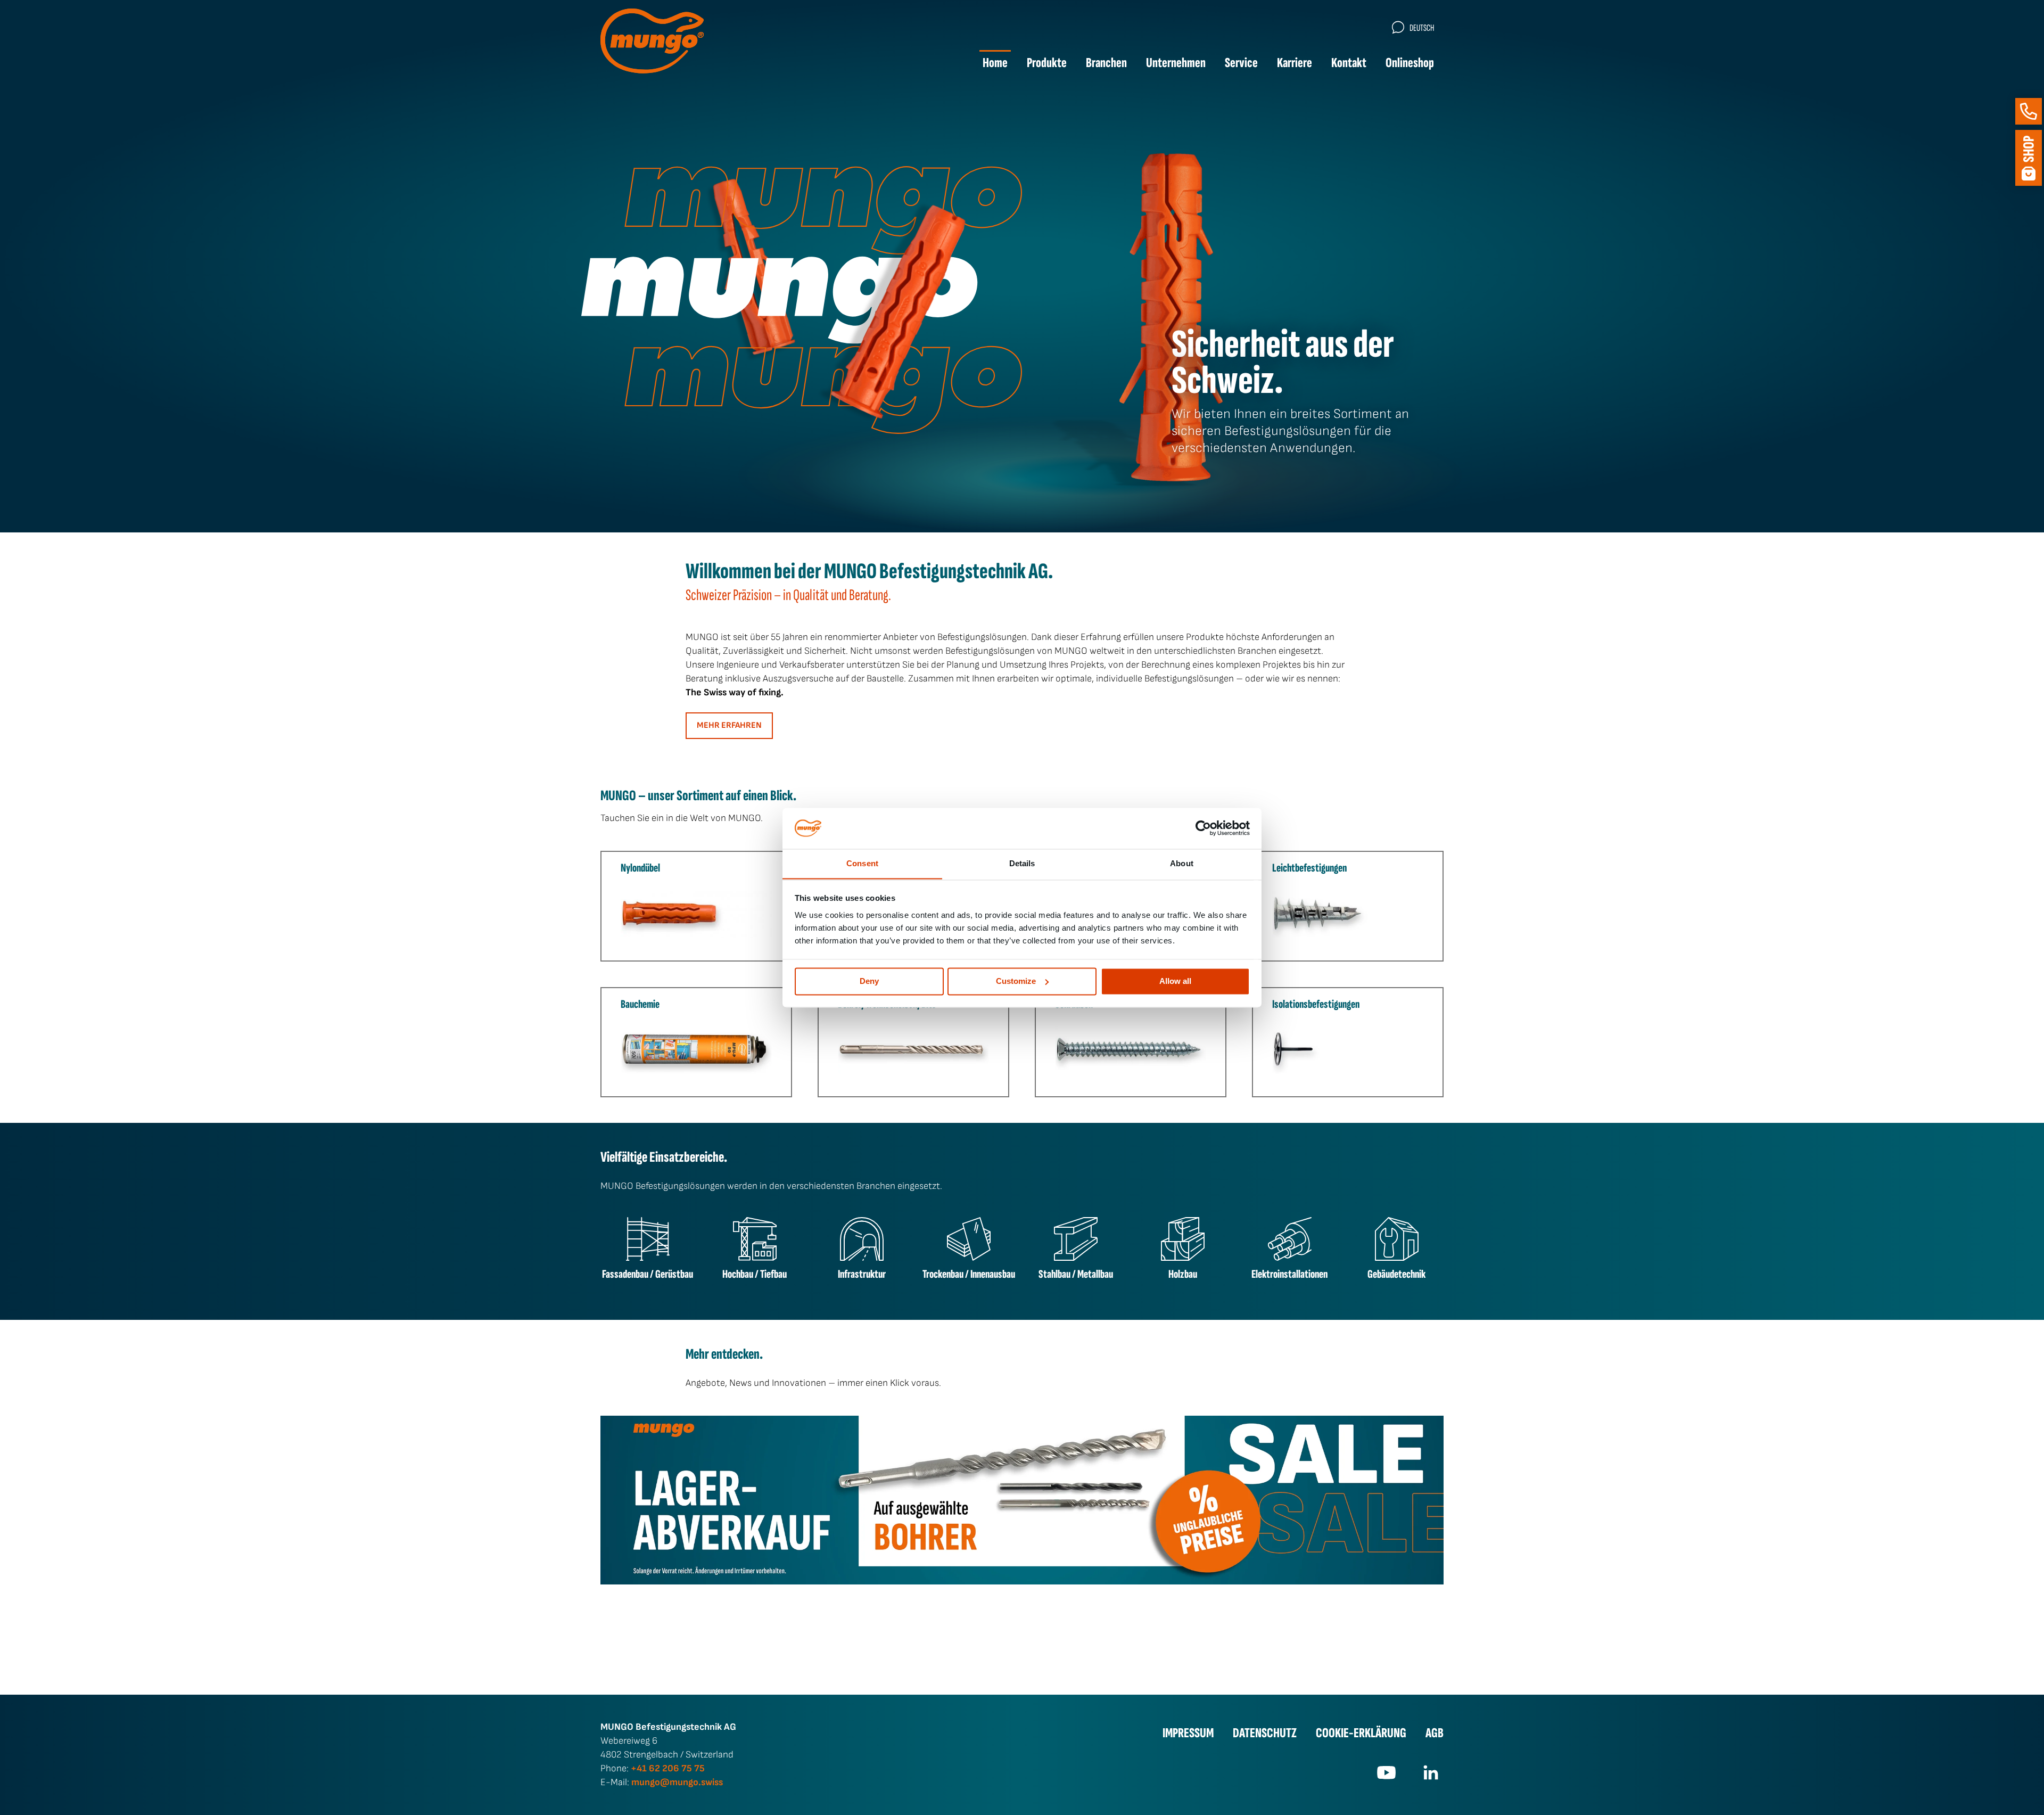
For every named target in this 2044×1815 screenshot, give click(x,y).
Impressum (1188, 1733)
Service (1241, 63)
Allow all (1175, 981)
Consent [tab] (862, 863)
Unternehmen (1176, 63)
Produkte (1047, 63)
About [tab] (1182, 863)
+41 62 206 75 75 (668, 1768)
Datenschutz (1265, 1733)
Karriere (1295, 63)
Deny (869, 981)
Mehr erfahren (729, 725)
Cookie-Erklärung (1361, 1733)
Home (995, 63)
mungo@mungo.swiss (677, 1782)
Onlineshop (1410, 63)
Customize (1016, 981)
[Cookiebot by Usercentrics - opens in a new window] (1203, 828)
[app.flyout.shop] (2029, 158)
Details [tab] (1022, 863)
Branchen (1106, 63)
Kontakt (1349, 63)
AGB (1435, 1733)
